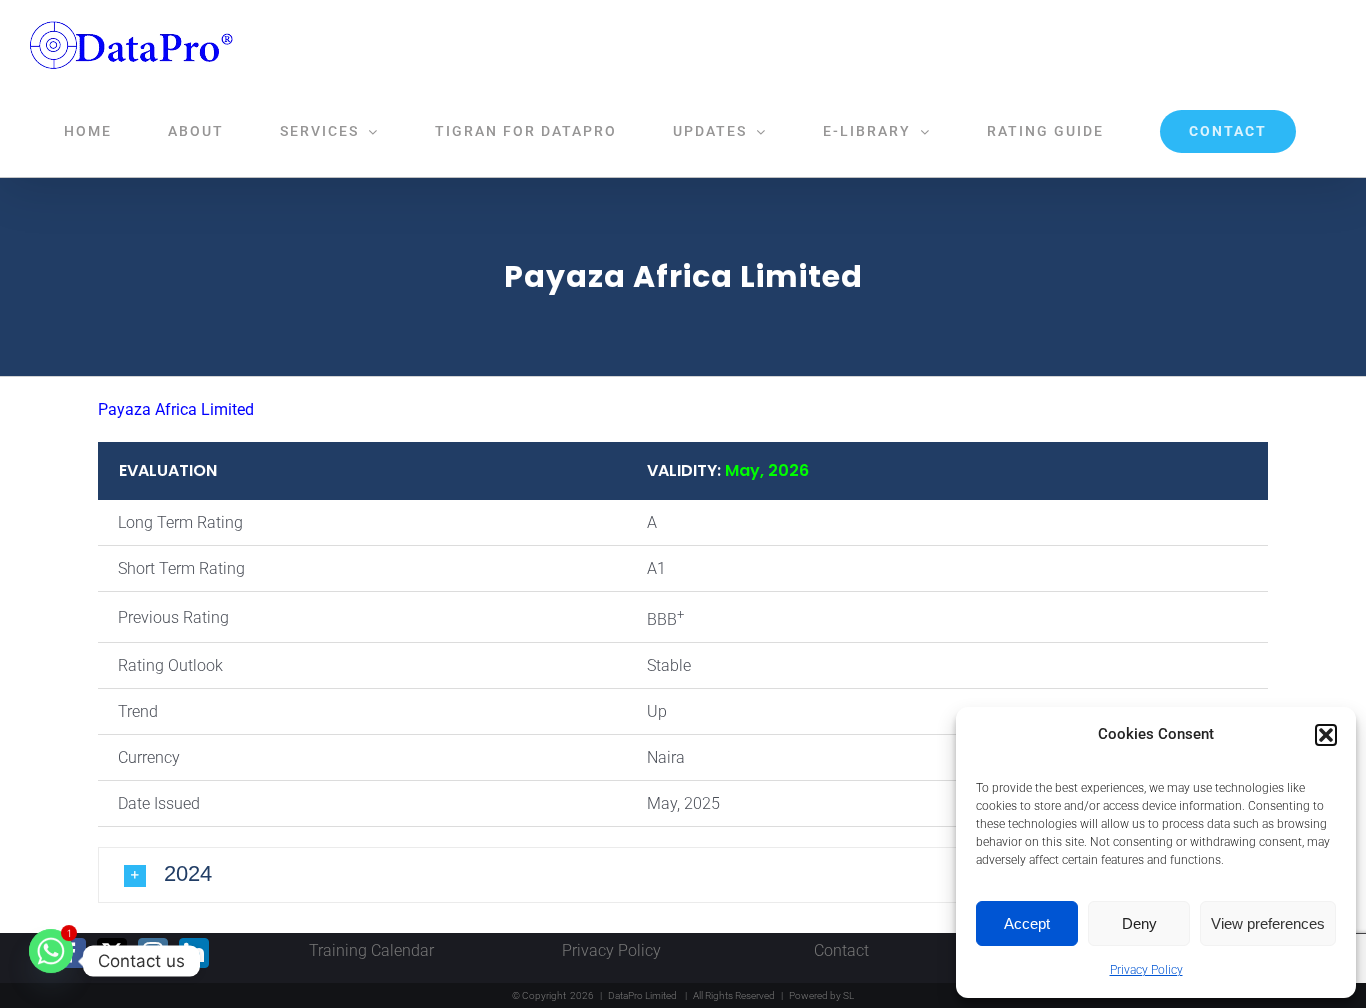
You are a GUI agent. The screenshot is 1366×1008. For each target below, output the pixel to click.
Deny (1139, 923)
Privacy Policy (1146, 970)
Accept (1027, 923)
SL (848, 995)
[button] (1326, 735)
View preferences (1268, 923)
